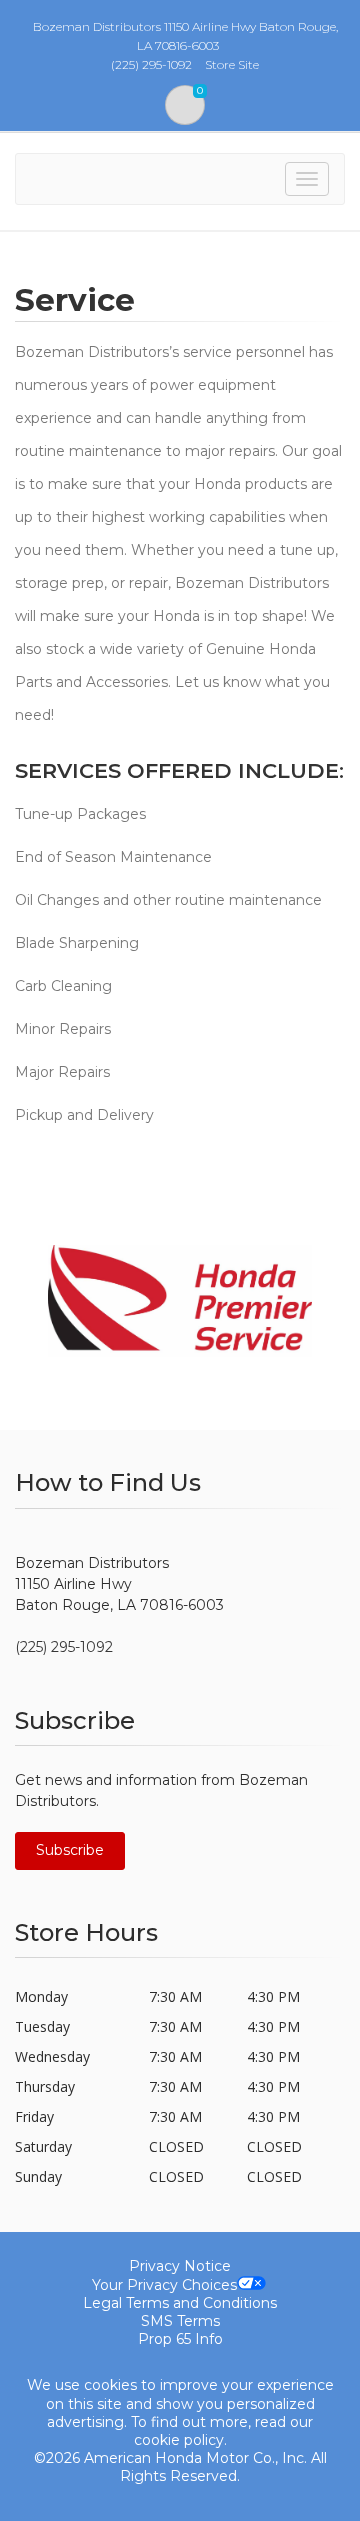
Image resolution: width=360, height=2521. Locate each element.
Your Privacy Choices (164, 2285)
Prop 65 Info (180, 2339)
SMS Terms (180, 2321)
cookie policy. (180, 2440)
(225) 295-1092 (64, 1647)
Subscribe (70, 1850)
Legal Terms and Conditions (180, 2303)
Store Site (232, 64)
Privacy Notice (180, 2266)
